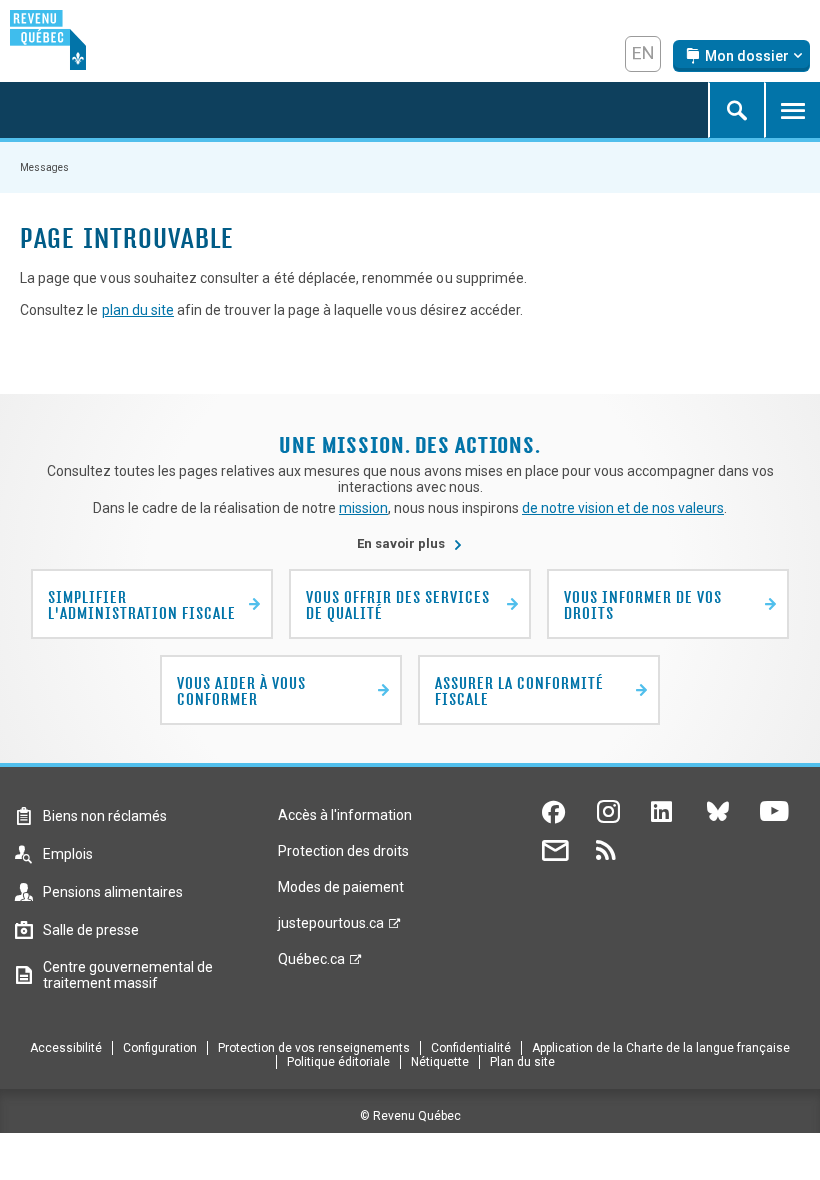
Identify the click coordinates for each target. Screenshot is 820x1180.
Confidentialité (471, 1048)
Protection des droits (343, 851)
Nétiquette (440, 1062)
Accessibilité (66, 1048)
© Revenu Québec (410, 1116)
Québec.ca (311, 964)
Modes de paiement (341, 887)
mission (363, 508)
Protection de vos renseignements (314, 1048)
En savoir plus (410, 543)
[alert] (741, 56)
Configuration (160, 1048)
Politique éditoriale (338, 1062)
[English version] (643, 54)
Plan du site (522, 1062)
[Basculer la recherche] (736, 110)
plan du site (138, 310)
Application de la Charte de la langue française (661, 1048)
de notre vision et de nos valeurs (623, 508)
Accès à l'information (345, 815)
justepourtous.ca (331, 928)
